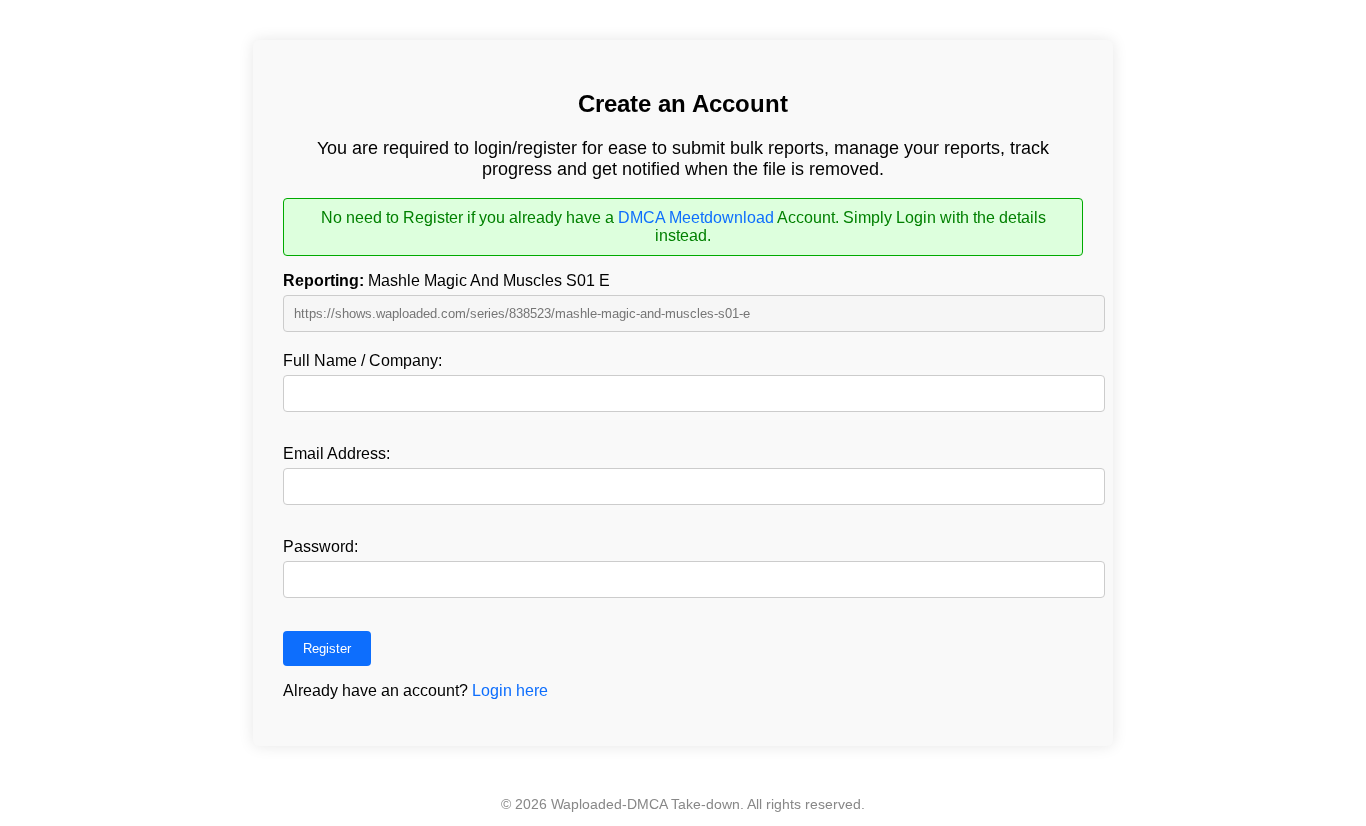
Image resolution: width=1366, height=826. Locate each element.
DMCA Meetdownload (696, 217)
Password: (320, 546)
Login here (510, 690)
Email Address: (336, 453)
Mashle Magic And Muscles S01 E (446, 280)
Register (327, 648)
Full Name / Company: (362, 360)
